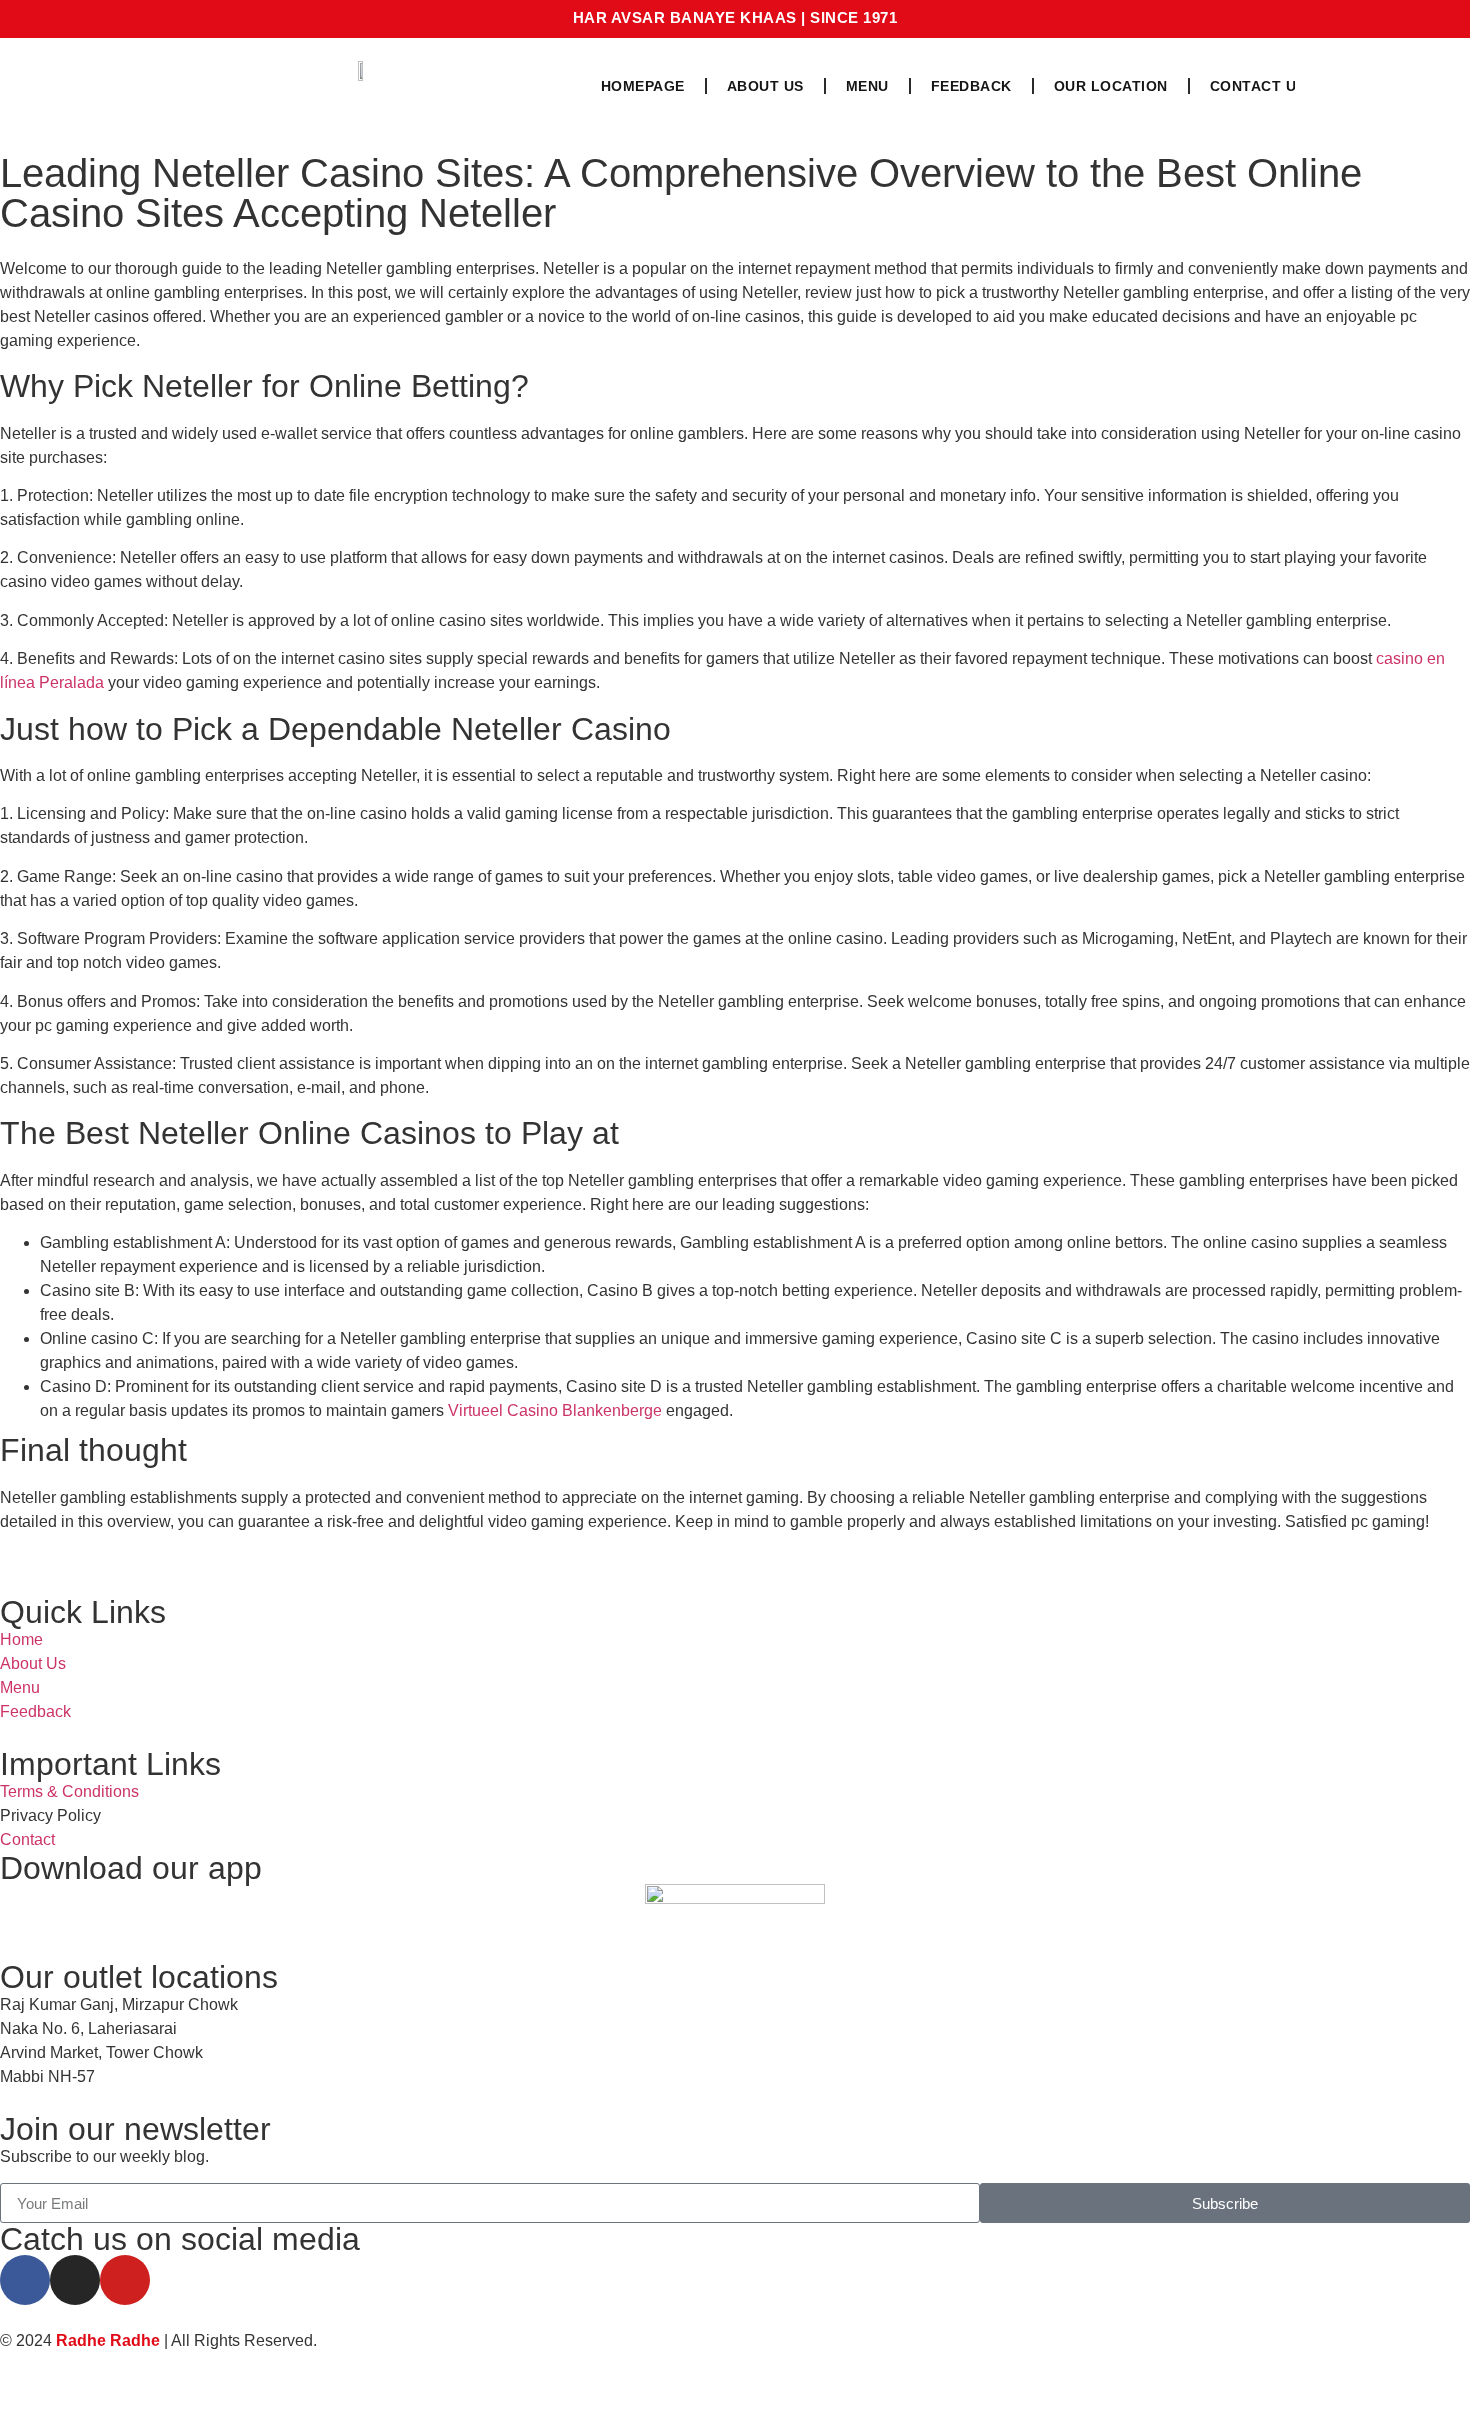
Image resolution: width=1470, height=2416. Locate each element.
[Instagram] (75, 2280)
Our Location (1111, 86)
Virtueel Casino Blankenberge (555, 1410)
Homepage (643, 86)
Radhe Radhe (108, 2340)
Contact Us (1258, 86)
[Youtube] (125, 2280)
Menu (867, 86)
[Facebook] (25, 2280)
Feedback (971, 86)
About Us (765, 86)
